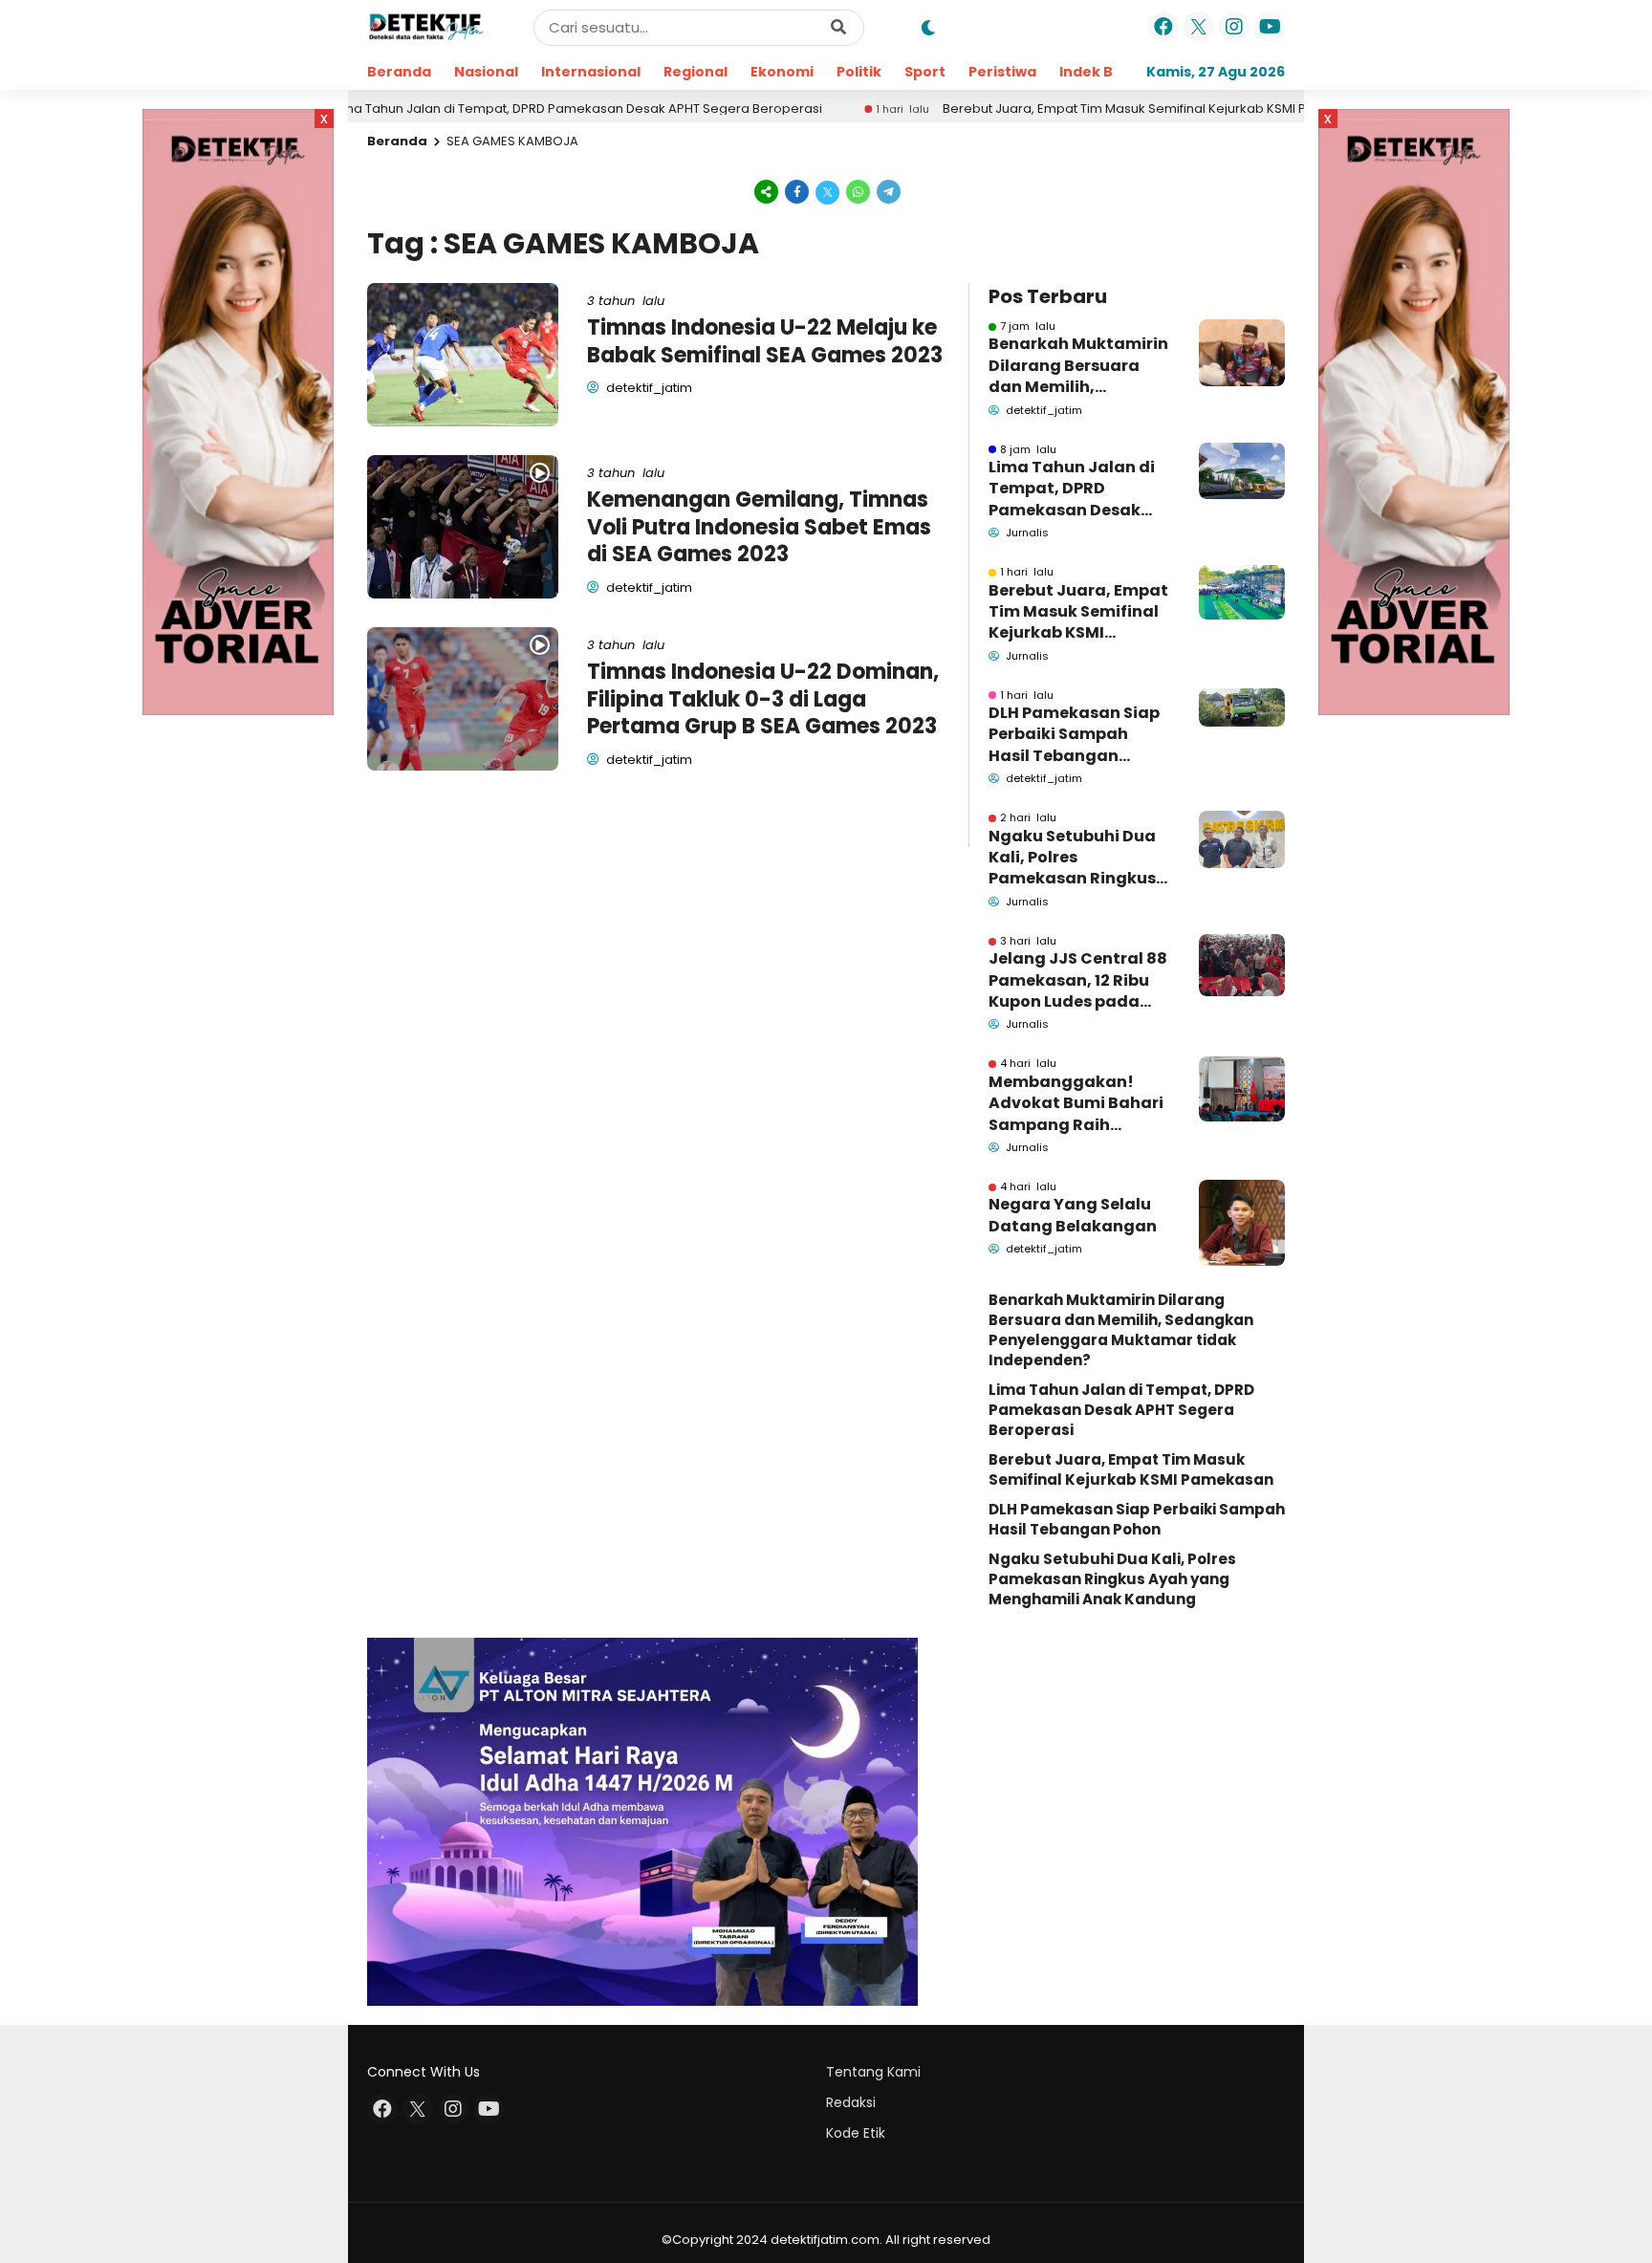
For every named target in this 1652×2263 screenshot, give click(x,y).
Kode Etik (856, 2133)
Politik (859, 72)
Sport (925, 72)
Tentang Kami (873, 2072)
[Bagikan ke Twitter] (828, 191)
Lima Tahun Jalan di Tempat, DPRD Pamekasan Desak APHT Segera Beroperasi (494, 109)
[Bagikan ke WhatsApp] (859, 191)
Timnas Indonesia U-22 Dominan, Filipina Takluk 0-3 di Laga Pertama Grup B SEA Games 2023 (763, 699)
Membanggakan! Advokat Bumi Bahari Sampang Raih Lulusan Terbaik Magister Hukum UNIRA (1076, 1104)
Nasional (486, 72)
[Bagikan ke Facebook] (797, 191)
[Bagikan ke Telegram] (887, 191)
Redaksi (851, 2102)
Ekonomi (782, 72)
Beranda (399, 72)
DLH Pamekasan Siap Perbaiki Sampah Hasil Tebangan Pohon (1074, 735)
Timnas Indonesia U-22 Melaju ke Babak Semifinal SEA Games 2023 (765, 341)
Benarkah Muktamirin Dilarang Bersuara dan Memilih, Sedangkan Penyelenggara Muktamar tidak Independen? (1078, 366)
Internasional (591, 72)
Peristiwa (1002, 72)
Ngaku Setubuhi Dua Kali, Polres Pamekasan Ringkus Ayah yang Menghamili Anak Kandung (1072, 858)
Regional (696, 72)
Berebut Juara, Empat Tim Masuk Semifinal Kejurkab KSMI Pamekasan (1074, 109)
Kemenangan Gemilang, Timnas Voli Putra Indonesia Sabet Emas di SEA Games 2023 (759, 527)
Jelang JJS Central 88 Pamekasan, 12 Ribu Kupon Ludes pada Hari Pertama (1078, 980)
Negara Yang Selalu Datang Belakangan (1073, 1215)
